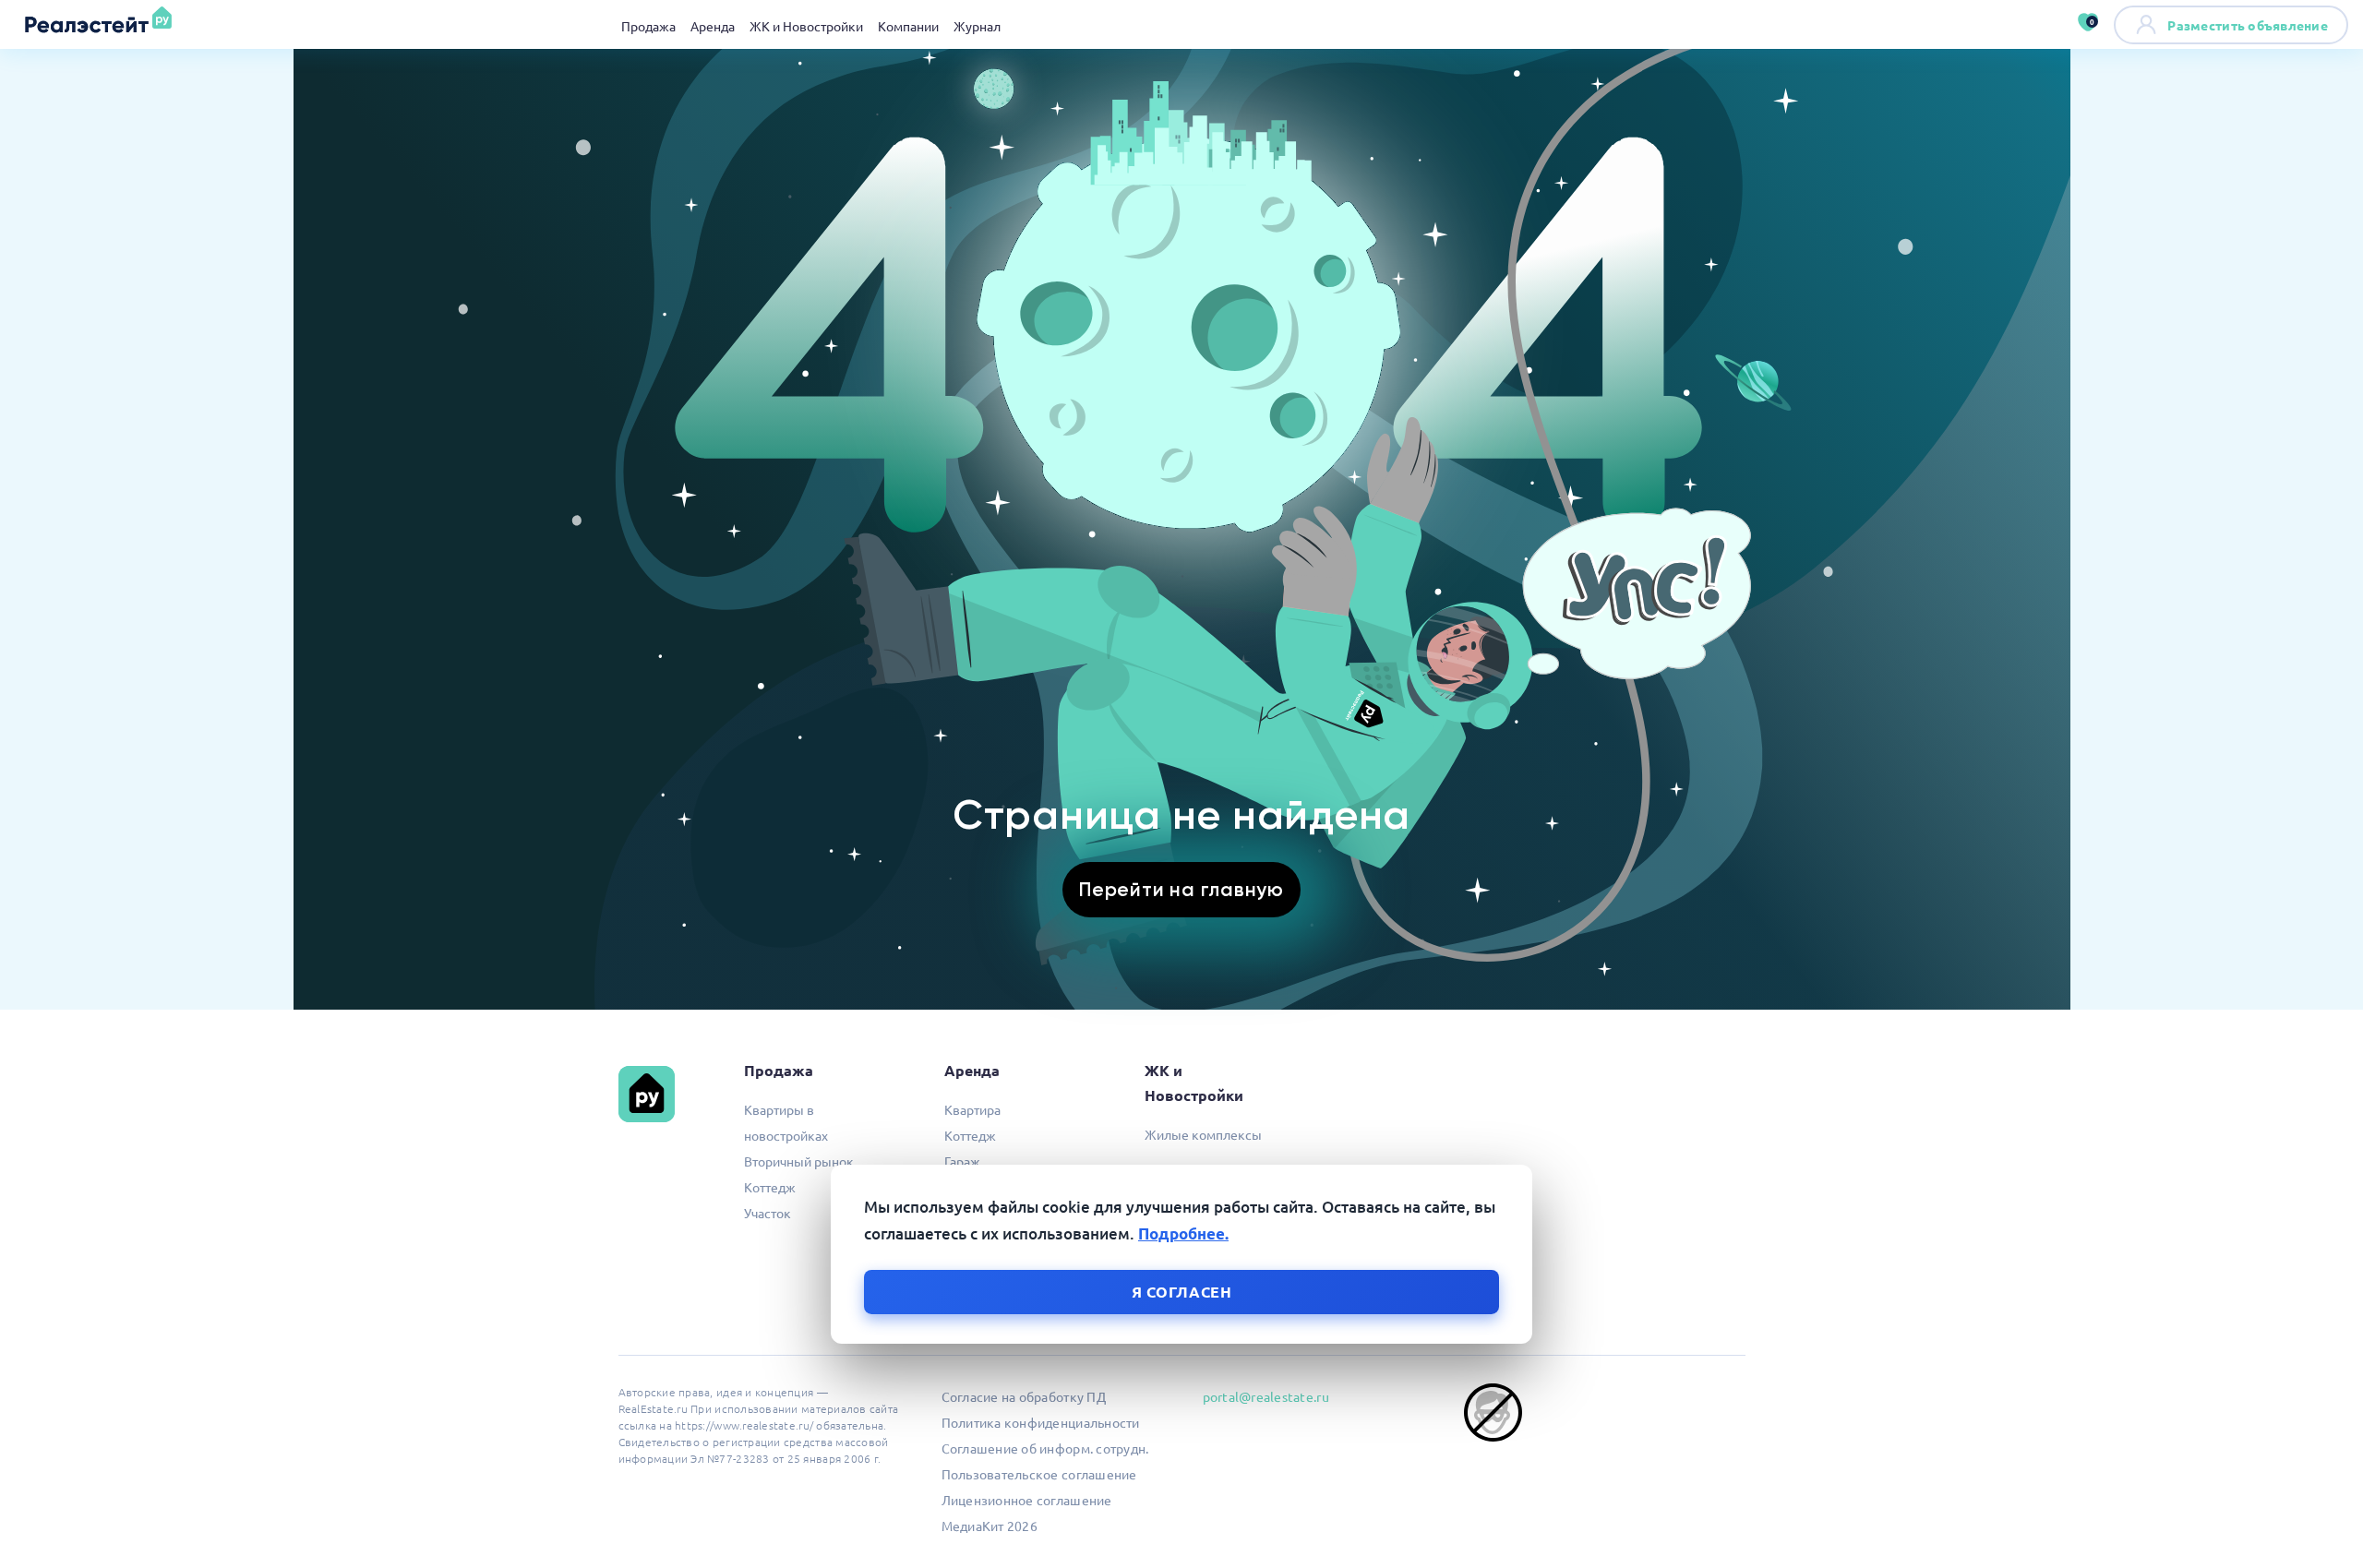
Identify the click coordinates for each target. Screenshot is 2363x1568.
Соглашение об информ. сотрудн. (1045, 1448)
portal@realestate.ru (1266, 1396)
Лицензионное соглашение (1027, 1500)
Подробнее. (1183, 1233)
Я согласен (1182, 1292)
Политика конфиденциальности (1041, 1422)
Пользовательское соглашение (1039, 1474)
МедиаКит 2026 (990, 1526)
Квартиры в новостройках (786, 1122)
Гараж (962, 1161)
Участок (768, 1213)
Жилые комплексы (1203, 1134)
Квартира (972, 1109)
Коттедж (770, 1187)
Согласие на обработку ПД (1024, 1396)
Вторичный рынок (799, 1161)
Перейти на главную (1181, 889)
